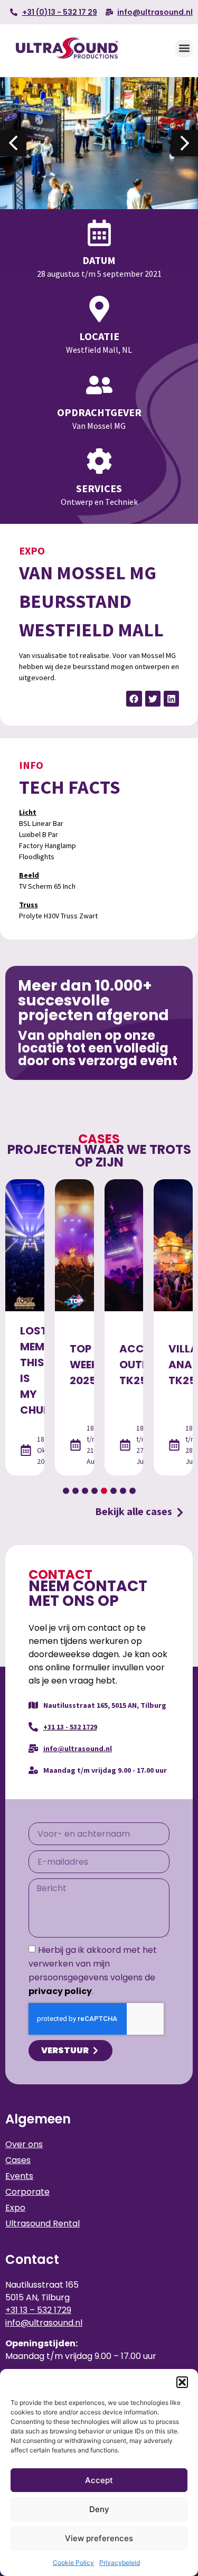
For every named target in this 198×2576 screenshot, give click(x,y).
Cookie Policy (73, 2563)
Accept (99, 2480)
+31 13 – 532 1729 (38, 2310)
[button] (182, 2382)
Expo (32, 551)
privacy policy (60, 1991)
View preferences (99, 2538)
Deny (99, 2509)
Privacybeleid (120, 2563)
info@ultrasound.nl (44, 2323)
